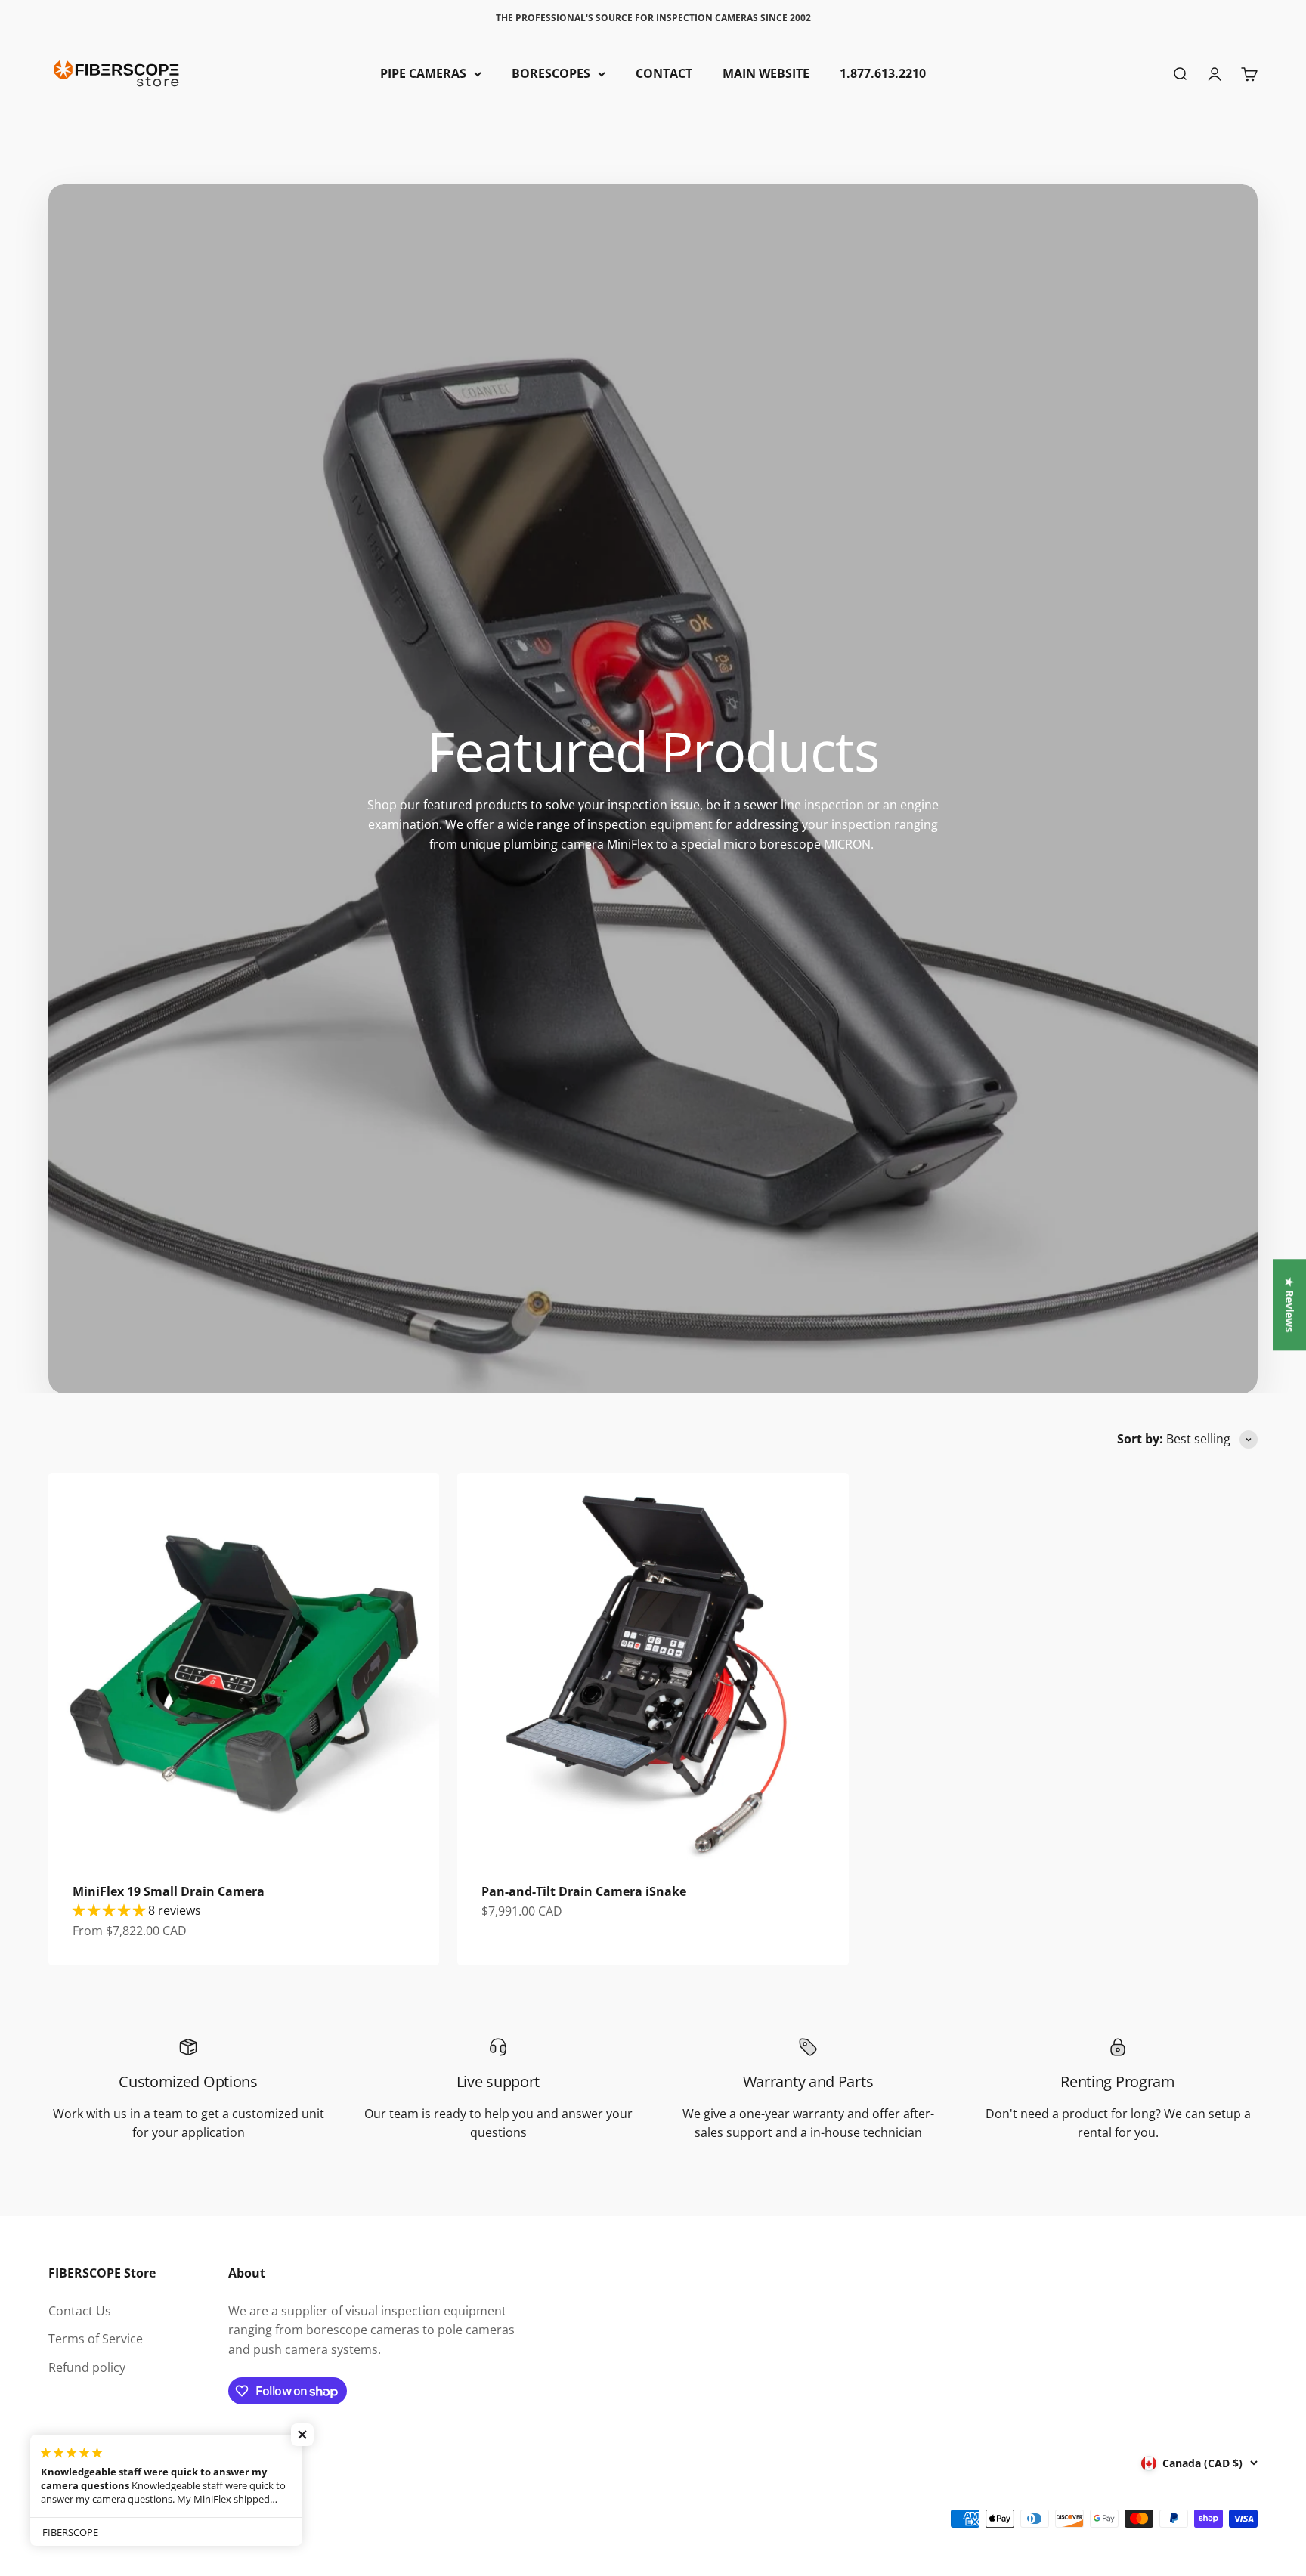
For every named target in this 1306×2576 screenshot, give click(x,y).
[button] (302, 2435)
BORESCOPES (551, 73)
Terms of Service (96, 2339)
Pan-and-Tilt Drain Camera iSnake (584, 1891)
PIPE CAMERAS (423, 73)
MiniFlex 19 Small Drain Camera (169, 1891)
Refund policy (87, 2367)
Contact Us (80, 2311)
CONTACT (664, 73)
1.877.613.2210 (883, 73)
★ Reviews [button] (1290, 1305)
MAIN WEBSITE (766, 73)
